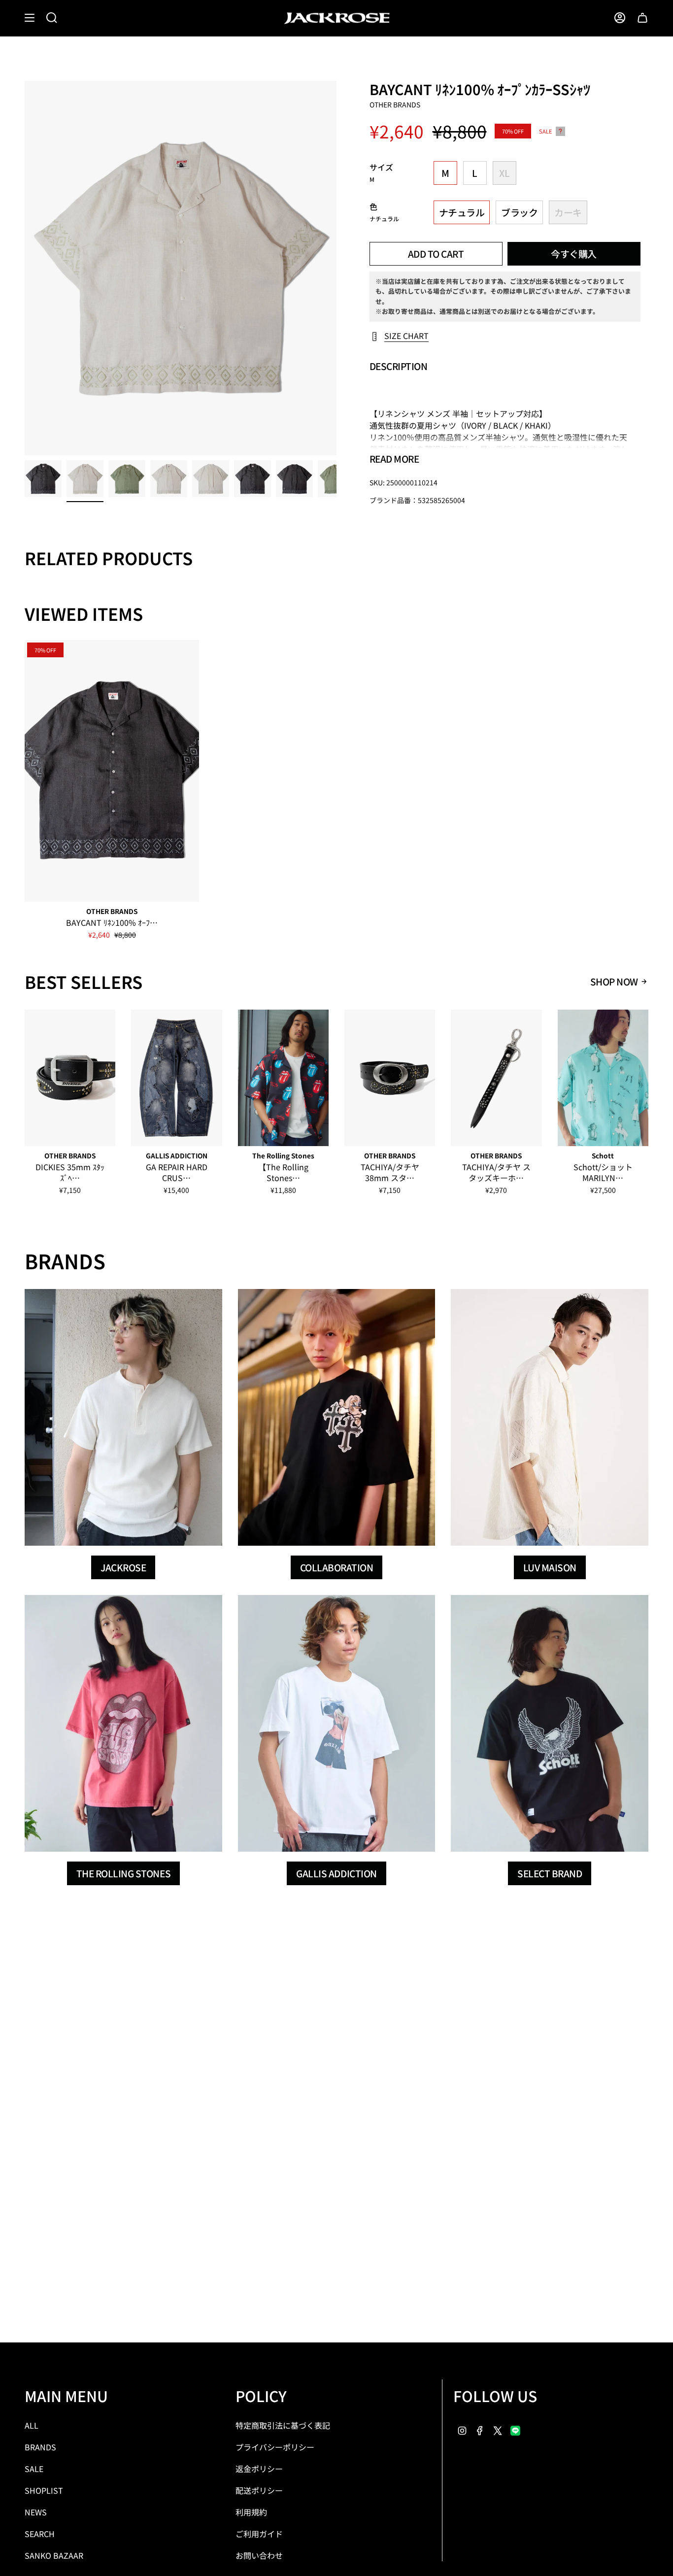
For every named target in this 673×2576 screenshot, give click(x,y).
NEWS (36, 2512)
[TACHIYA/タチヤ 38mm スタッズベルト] (390, 1078)
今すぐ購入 (574, 254)
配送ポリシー (259, 2490)
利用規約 (251, 2512)
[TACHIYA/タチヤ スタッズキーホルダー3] (496, 1078)
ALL (32, 2425)
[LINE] (515, 2429)
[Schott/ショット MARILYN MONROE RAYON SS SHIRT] (603, 1078)
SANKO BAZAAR (54, 2555)
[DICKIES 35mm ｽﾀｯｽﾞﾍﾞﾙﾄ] (70, 1078)
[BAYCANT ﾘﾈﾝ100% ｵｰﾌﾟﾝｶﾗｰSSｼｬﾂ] (112, 771)
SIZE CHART (406, 336)
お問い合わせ (259, 2555)
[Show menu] (30, 18)
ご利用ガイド (259, 2534)
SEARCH (40, 2534)
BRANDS (40, 2447)
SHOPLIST (44, 2490)
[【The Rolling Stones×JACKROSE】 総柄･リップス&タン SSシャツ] (283, 1078)
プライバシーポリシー (275, 2447)
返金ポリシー (259, 2469)
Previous (25, 268)
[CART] (642, 18)
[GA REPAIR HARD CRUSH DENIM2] (176, 1078)
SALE (34, 2469)
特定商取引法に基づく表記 (283, 2425)
